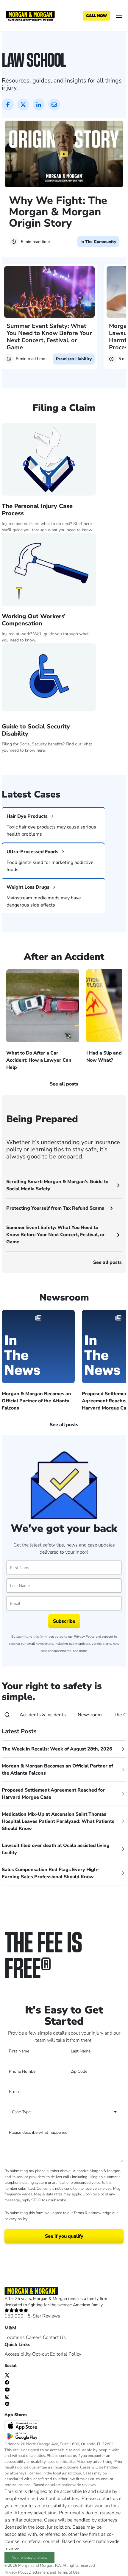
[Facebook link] (7, 2382)
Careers (34, 2337)
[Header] (30, 15)
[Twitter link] (7, 2375)
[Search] (7, 1715)
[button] (58, 764)
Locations (15, 2337)
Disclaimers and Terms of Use (54, 2572)
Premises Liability (74, 359)
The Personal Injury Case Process (37, 510)
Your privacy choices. (30, 2558)
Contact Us (54, 2337)
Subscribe (64, 1621)
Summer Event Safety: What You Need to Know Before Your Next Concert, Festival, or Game (49, 337)
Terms (79, 2213)
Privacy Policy (84, 1637)
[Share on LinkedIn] (39, 105)
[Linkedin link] (7, 2403)
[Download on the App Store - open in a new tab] (23, 2425)
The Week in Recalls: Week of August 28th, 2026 (57, 1749)
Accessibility (18, 2354)
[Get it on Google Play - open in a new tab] (23, 2436)
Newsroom (90, 1715)
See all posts (107, 1262)
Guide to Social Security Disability (36, 730)
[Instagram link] (7, 2396)
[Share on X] (23, 105)
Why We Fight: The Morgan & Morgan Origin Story (58, 212)
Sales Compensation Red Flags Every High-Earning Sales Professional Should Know (50, 1873)
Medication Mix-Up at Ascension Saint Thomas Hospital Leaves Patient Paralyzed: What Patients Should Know (58, 1821)
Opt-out (40, 2354)
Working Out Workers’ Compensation (34, 620)
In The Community (98, 242)
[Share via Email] (54, 105)
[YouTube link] (7, 2389)
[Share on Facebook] (8, 105)
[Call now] (96, 16)
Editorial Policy (66, 2354)
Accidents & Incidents (43, 1715)
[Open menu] (119, 16)
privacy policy (16, 2219)
